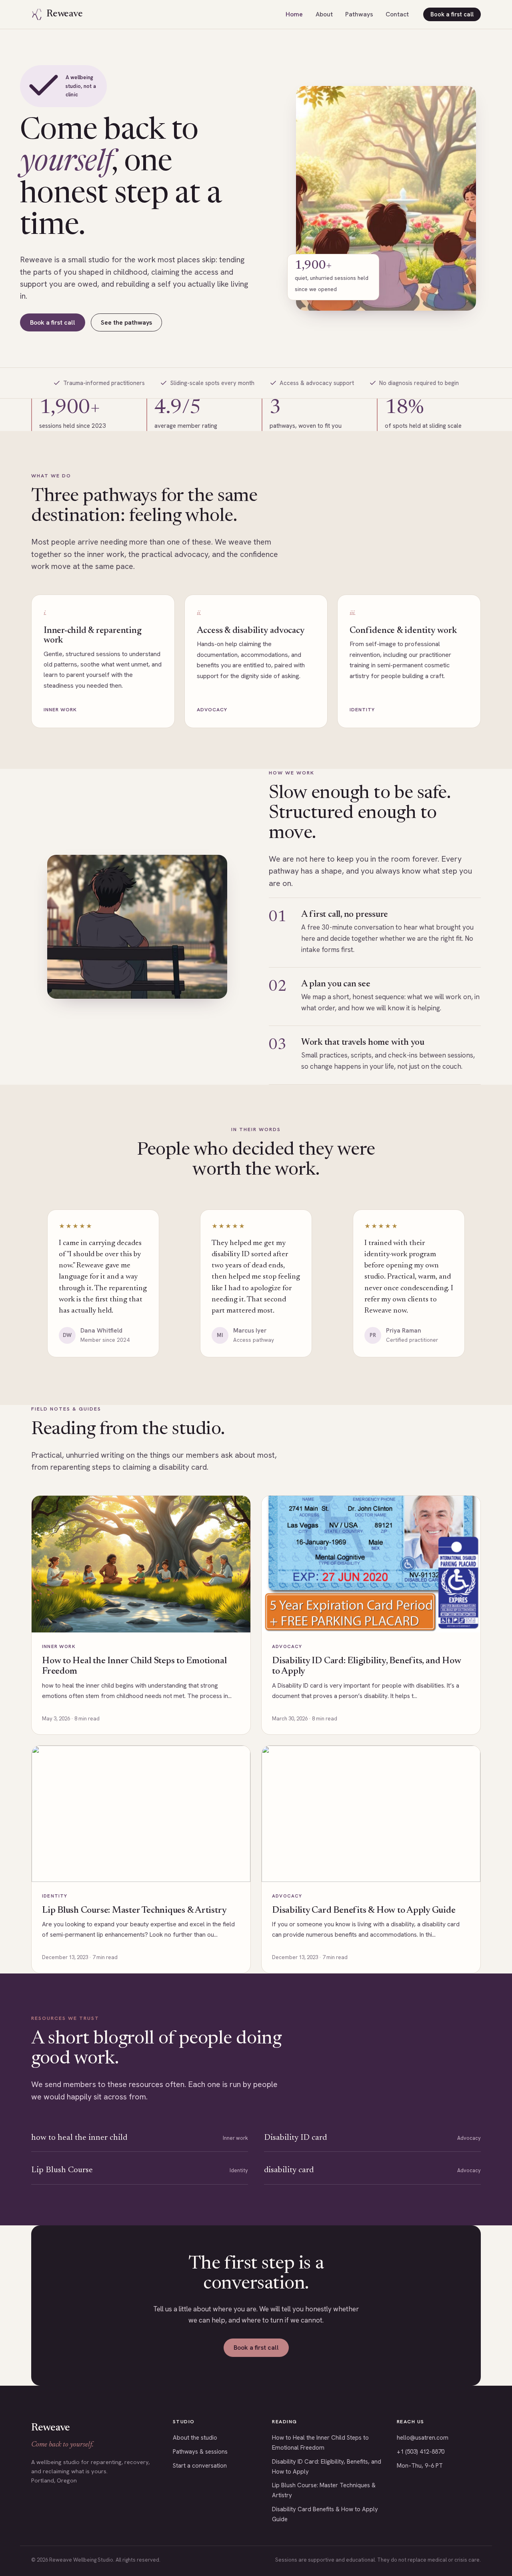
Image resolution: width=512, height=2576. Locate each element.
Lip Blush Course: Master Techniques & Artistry (134, 1911)
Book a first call (452, 14)
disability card (289, 2170)
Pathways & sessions (200, 2452)
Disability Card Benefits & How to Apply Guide (364, 1911)
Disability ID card (295, 2138)
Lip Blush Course (62, 2170)
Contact (397, 14)
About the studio (195, 2438)
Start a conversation (200, 2466)
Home (294, 14)
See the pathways (126, 322)
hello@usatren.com (423, 2438)
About (324, 14)
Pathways (359, 14)
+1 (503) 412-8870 (421, 2452)
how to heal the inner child (79, 2138)
